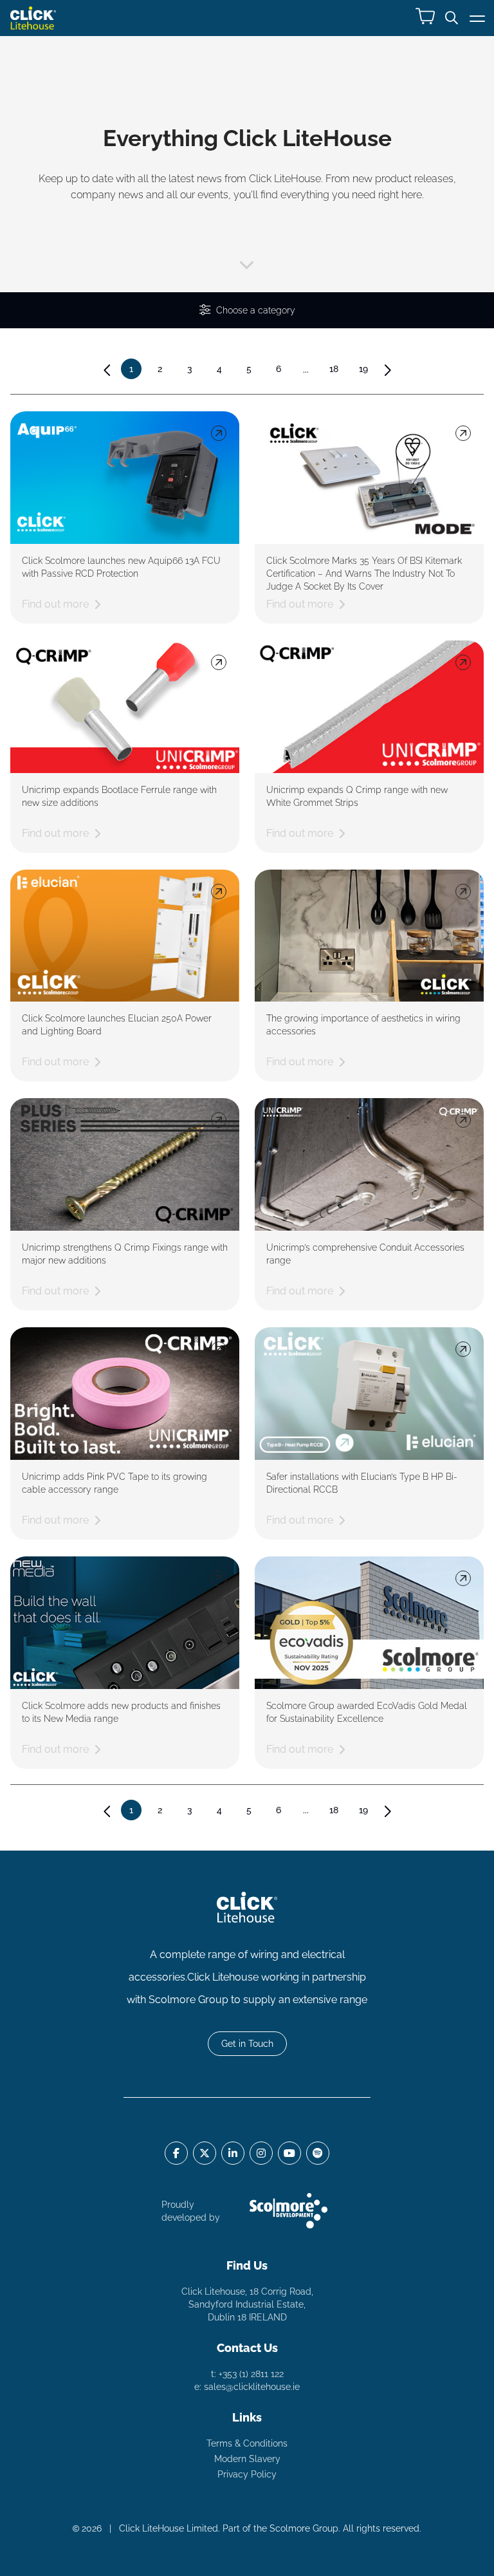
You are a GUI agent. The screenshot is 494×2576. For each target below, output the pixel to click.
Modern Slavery (247, 2459)
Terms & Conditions (247, 2443)
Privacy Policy (247, 2474)
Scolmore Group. (305, 2528)
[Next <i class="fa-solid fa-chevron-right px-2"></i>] (387, 370)
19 (363, 369)
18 (334, 369)
